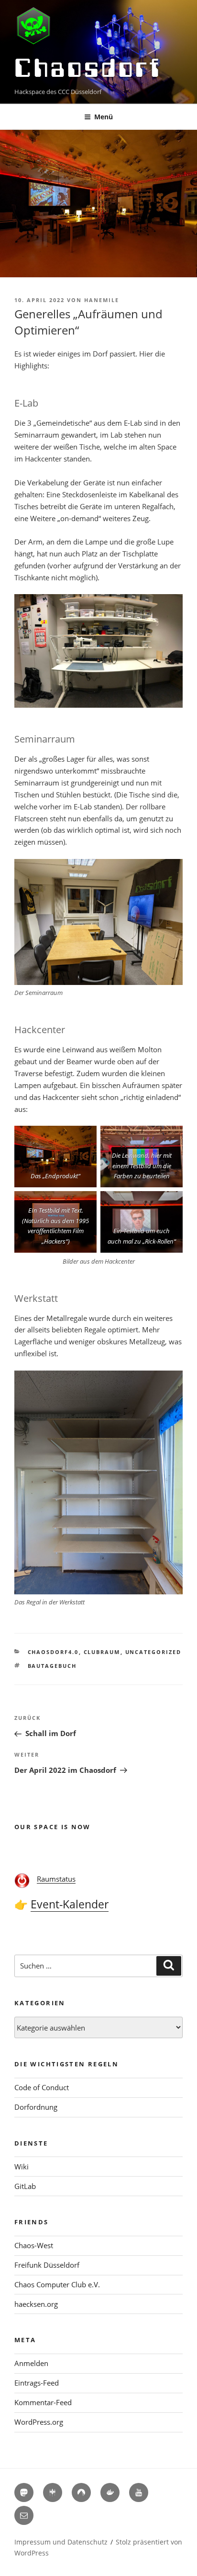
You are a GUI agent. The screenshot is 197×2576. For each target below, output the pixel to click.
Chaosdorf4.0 (53, 1652)
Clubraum (102, 1652)
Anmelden (31, 2363)
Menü (104, 117)
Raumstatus (56, 1879)
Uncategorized (153, 1652)
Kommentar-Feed (43, 2402)
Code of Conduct (42, 2087)
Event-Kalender (70, 1904)
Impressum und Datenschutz (61, 2542)
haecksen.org (36, 2304)
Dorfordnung (36, 2107)
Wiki (22, 2167)
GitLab (25, 2186)
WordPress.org (39, 2422)
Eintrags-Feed (37, 2383)
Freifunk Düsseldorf (47, 2265)
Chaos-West (34, 2245)
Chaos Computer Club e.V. (57, 2284)
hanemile (102, 300)
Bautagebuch (52, 1666)
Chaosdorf (88, 68)
